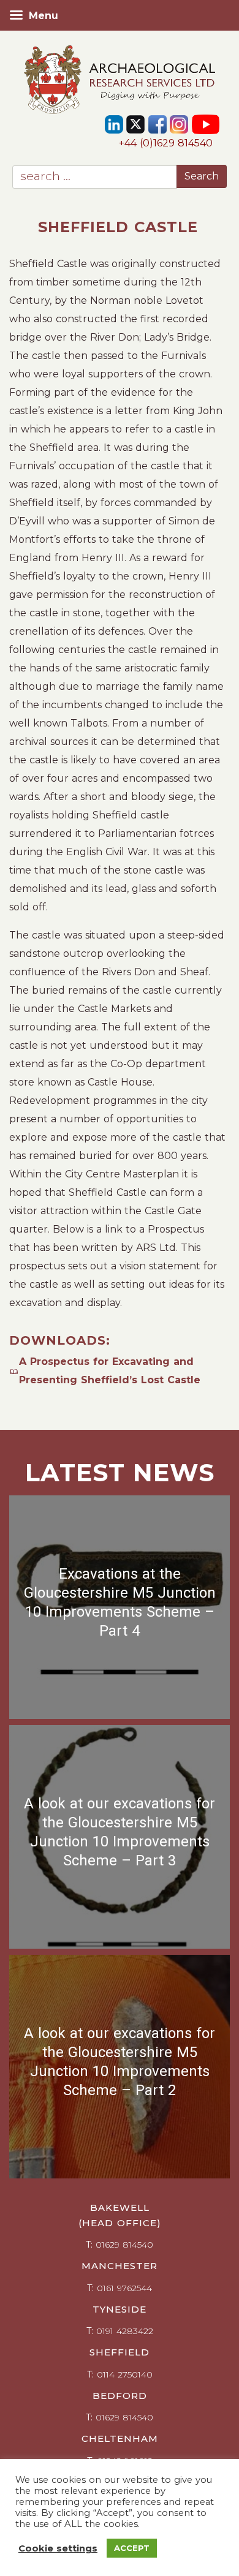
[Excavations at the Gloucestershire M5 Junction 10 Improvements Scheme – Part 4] (120, 1607)
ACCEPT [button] (132, 2548)
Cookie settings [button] (58, 2548)
